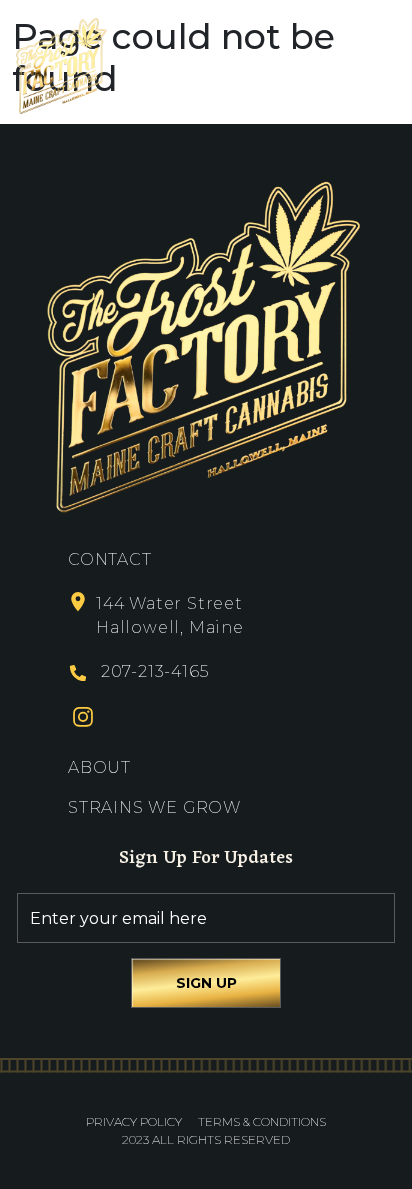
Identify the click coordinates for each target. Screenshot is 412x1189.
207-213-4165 (155, 671)
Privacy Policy (134, 1121)
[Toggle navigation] (382, 65)
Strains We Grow (154, 807)
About (99, 767)
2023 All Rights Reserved (206, 1139)
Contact (110, 559)
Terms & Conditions (262, 1121)
